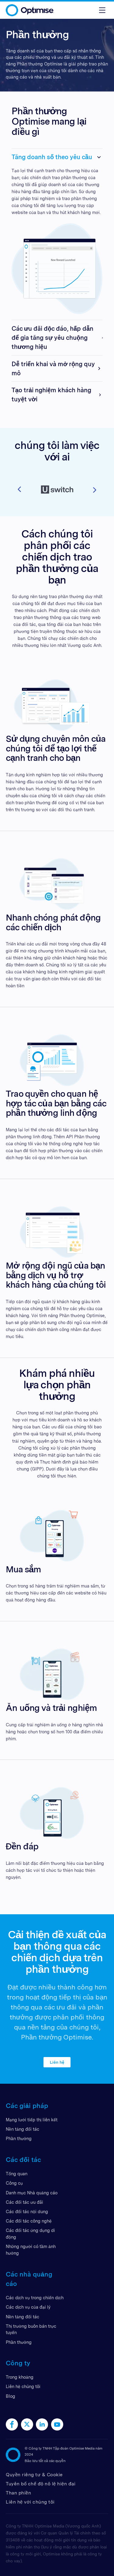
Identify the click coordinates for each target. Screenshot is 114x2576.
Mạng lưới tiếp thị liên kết (32, 2120)
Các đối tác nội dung (27, 2211)
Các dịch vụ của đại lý (28, 2307)
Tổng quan (17, 2174)
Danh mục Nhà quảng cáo (32, 2193)
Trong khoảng (20, 2377)
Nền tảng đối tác (22, 2129)
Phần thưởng (19, 2138)
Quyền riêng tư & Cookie (34, 2475)
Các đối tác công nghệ (29, 2221)
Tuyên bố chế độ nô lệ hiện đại (41, 2484)
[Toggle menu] (102, 10)
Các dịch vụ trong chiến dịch (35, 2298)
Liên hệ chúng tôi (23, 2386)
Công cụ (14, 2183)
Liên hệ (57, 2062)
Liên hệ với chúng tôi (30, 2502)
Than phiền (18, 2493)
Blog (10, 2396)
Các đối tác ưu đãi (24, 2202)
